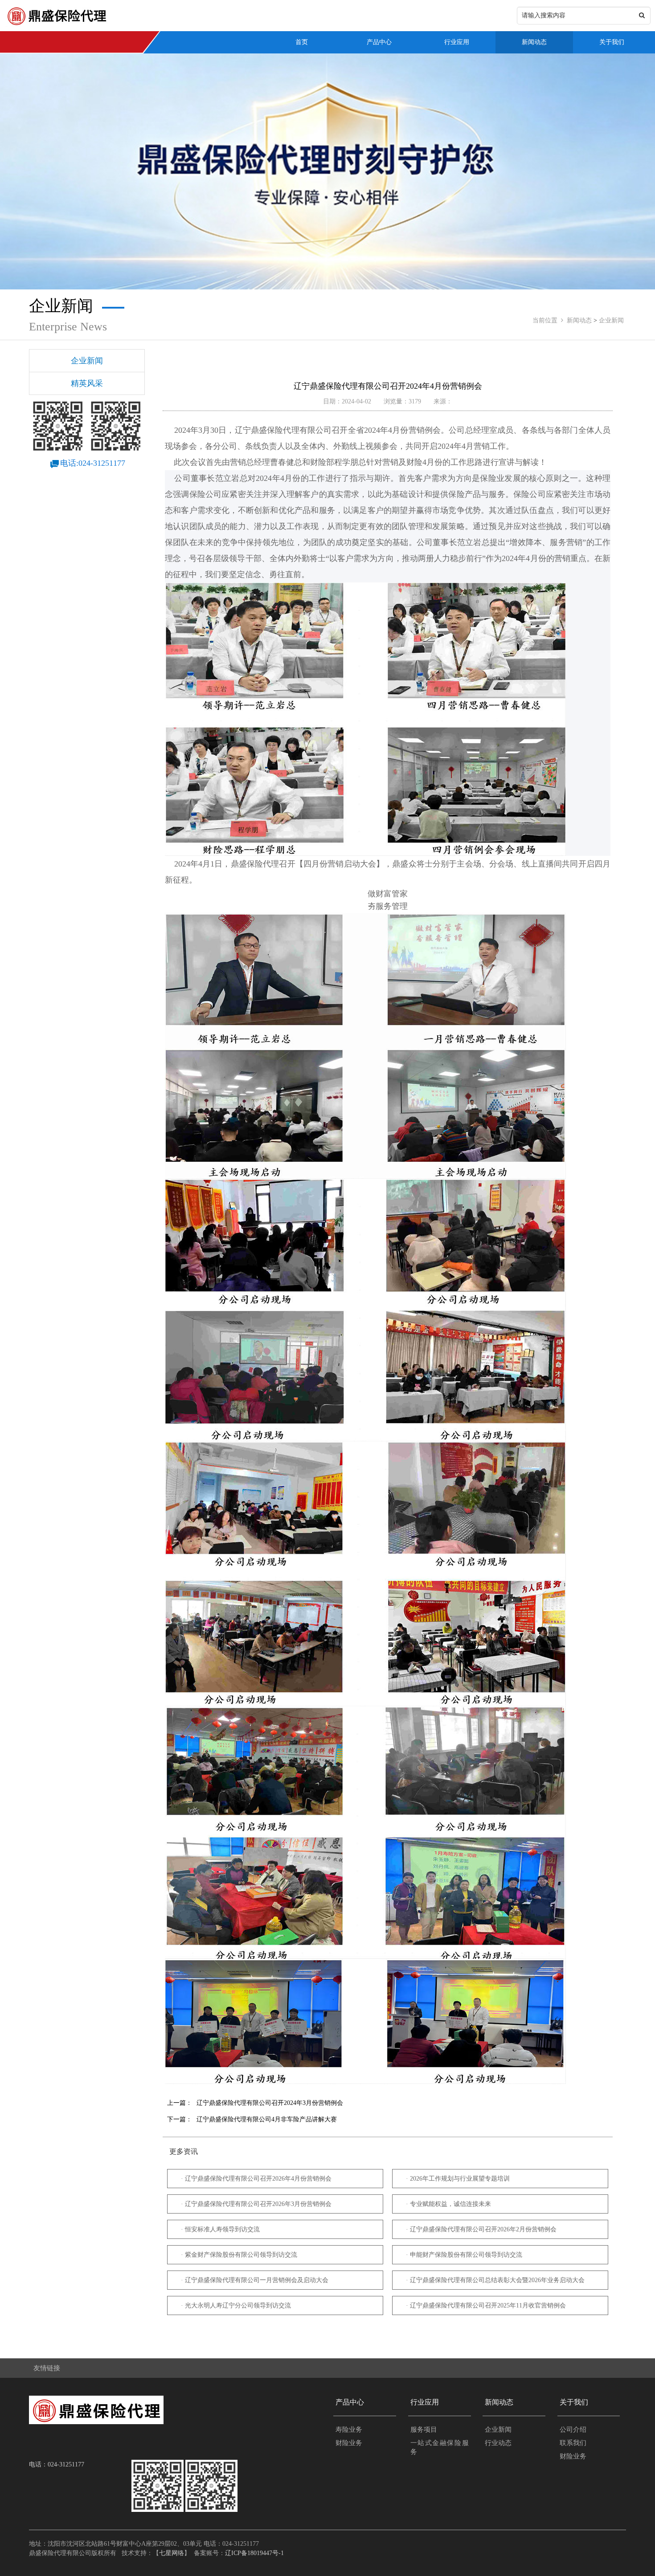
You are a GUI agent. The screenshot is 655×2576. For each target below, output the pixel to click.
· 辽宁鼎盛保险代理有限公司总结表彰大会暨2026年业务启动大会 (495, 2280)
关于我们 (612, 42)
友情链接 (47, 2368)
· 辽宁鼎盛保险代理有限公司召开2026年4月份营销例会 (256, 2179)
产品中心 (379, 42)
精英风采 (87, 383)
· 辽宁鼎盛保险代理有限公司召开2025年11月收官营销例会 (486, 2305)
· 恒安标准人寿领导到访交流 (220, 2229)
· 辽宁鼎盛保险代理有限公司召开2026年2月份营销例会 (481, 2229)
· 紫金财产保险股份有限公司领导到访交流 (239, 2255)
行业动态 (498, 2443)
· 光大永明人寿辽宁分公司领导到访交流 (236, 2305)
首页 (302, 42)
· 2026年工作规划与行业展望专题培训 (458, 2179)
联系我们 (573, 2443)
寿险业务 (349, 2429)
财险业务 (349, 2443)
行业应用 (457, 42)
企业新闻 (611, 320)
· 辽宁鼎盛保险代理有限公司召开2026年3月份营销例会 (256, 2204)
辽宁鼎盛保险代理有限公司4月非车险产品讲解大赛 (267, 2119)
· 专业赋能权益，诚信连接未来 (448, 2204)
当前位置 (545, 320)
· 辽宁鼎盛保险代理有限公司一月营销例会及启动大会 (255, 2280)
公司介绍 (573, 2429)
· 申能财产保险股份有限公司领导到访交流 (464, 2255)
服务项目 (424, 2429)
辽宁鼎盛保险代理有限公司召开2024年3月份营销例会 (270, 2103)
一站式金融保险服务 (440, 2447)
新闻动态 (534, 42)
